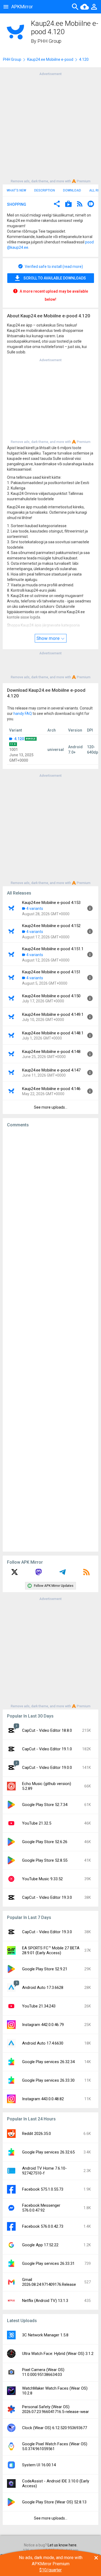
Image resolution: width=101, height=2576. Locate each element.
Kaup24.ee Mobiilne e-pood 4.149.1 (53, 1014)
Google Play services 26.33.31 (48, 2263)
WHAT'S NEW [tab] (16, 190)
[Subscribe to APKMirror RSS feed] (86, 1574)
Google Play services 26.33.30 (48, 2080)
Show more (48, 638)
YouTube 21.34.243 (39, 2006)
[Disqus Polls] (50, 1200)
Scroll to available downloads (55, 278)
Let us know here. (62, 2545)
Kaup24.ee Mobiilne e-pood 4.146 (51, 1089)
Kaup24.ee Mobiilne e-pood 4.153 (51, 903)
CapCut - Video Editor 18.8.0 (47, 1730)
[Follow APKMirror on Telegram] (62, 1574)
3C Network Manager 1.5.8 (45, 2335)
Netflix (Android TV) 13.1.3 (45, 2301)
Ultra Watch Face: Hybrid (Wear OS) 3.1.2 (58, 2354)
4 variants (35, 909)
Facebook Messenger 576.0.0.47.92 (41, 2208)
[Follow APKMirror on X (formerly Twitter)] (15, 1574)
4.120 (19, 739)
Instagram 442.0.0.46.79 (43, 2025)
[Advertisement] (50, 127)
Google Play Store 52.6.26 (45, 1842)
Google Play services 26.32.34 (48, 2062)
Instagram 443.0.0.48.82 (43, 2099)
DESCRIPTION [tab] (45, 190)
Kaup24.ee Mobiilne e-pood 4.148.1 (53, 1033)
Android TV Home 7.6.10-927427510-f (44, 2171)
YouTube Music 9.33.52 (42, 1879)
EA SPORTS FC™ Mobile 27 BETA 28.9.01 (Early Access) (51, 1950)
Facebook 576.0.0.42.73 (43, 2226)
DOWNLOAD (72, 190)
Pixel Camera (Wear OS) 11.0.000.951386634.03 (43, 2372)
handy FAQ (23, 714)
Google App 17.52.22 (40, 2245)
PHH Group (49, 41)
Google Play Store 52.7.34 (45, 1805)
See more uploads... (51, 1107)
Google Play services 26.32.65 (48, 2152)
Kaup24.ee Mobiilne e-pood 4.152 (51, 926)
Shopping (17, 204)
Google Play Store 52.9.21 (45, 1969)
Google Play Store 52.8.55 (45, 1860)
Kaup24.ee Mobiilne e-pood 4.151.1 (53, 949)
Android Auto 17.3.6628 (43, 1988)
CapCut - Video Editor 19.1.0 (47, 1749)
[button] (57, 205)
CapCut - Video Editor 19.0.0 (47, 1768)
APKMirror (22, 7)
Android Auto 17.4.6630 (43, 2043)
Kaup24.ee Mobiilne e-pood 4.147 (51, 1070)
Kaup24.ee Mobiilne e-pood (50, 59)
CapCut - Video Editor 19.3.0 (47, 1897)
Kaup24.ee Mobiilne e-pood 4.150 (51, 996)
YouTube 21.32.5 (37, 1823)
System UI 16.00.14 (39, 2465)
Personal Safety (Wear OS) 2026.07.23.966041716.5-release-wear (55, 2409)
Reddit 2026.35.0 (36, 2134)
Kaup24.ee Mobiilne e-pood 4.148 (51, 1052)
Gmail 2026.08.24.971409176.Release (49, 2282)
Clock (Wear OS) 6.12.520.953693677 (55, 2428)
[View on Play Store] (68, 205)
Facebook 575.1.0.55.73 (43, 2189)
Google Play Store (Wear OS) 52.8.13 (54, 2502)
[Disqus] (50, 1340)
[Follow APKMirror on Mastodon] (39, 1574)
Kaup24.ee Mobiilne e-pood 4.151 (51, 972)
